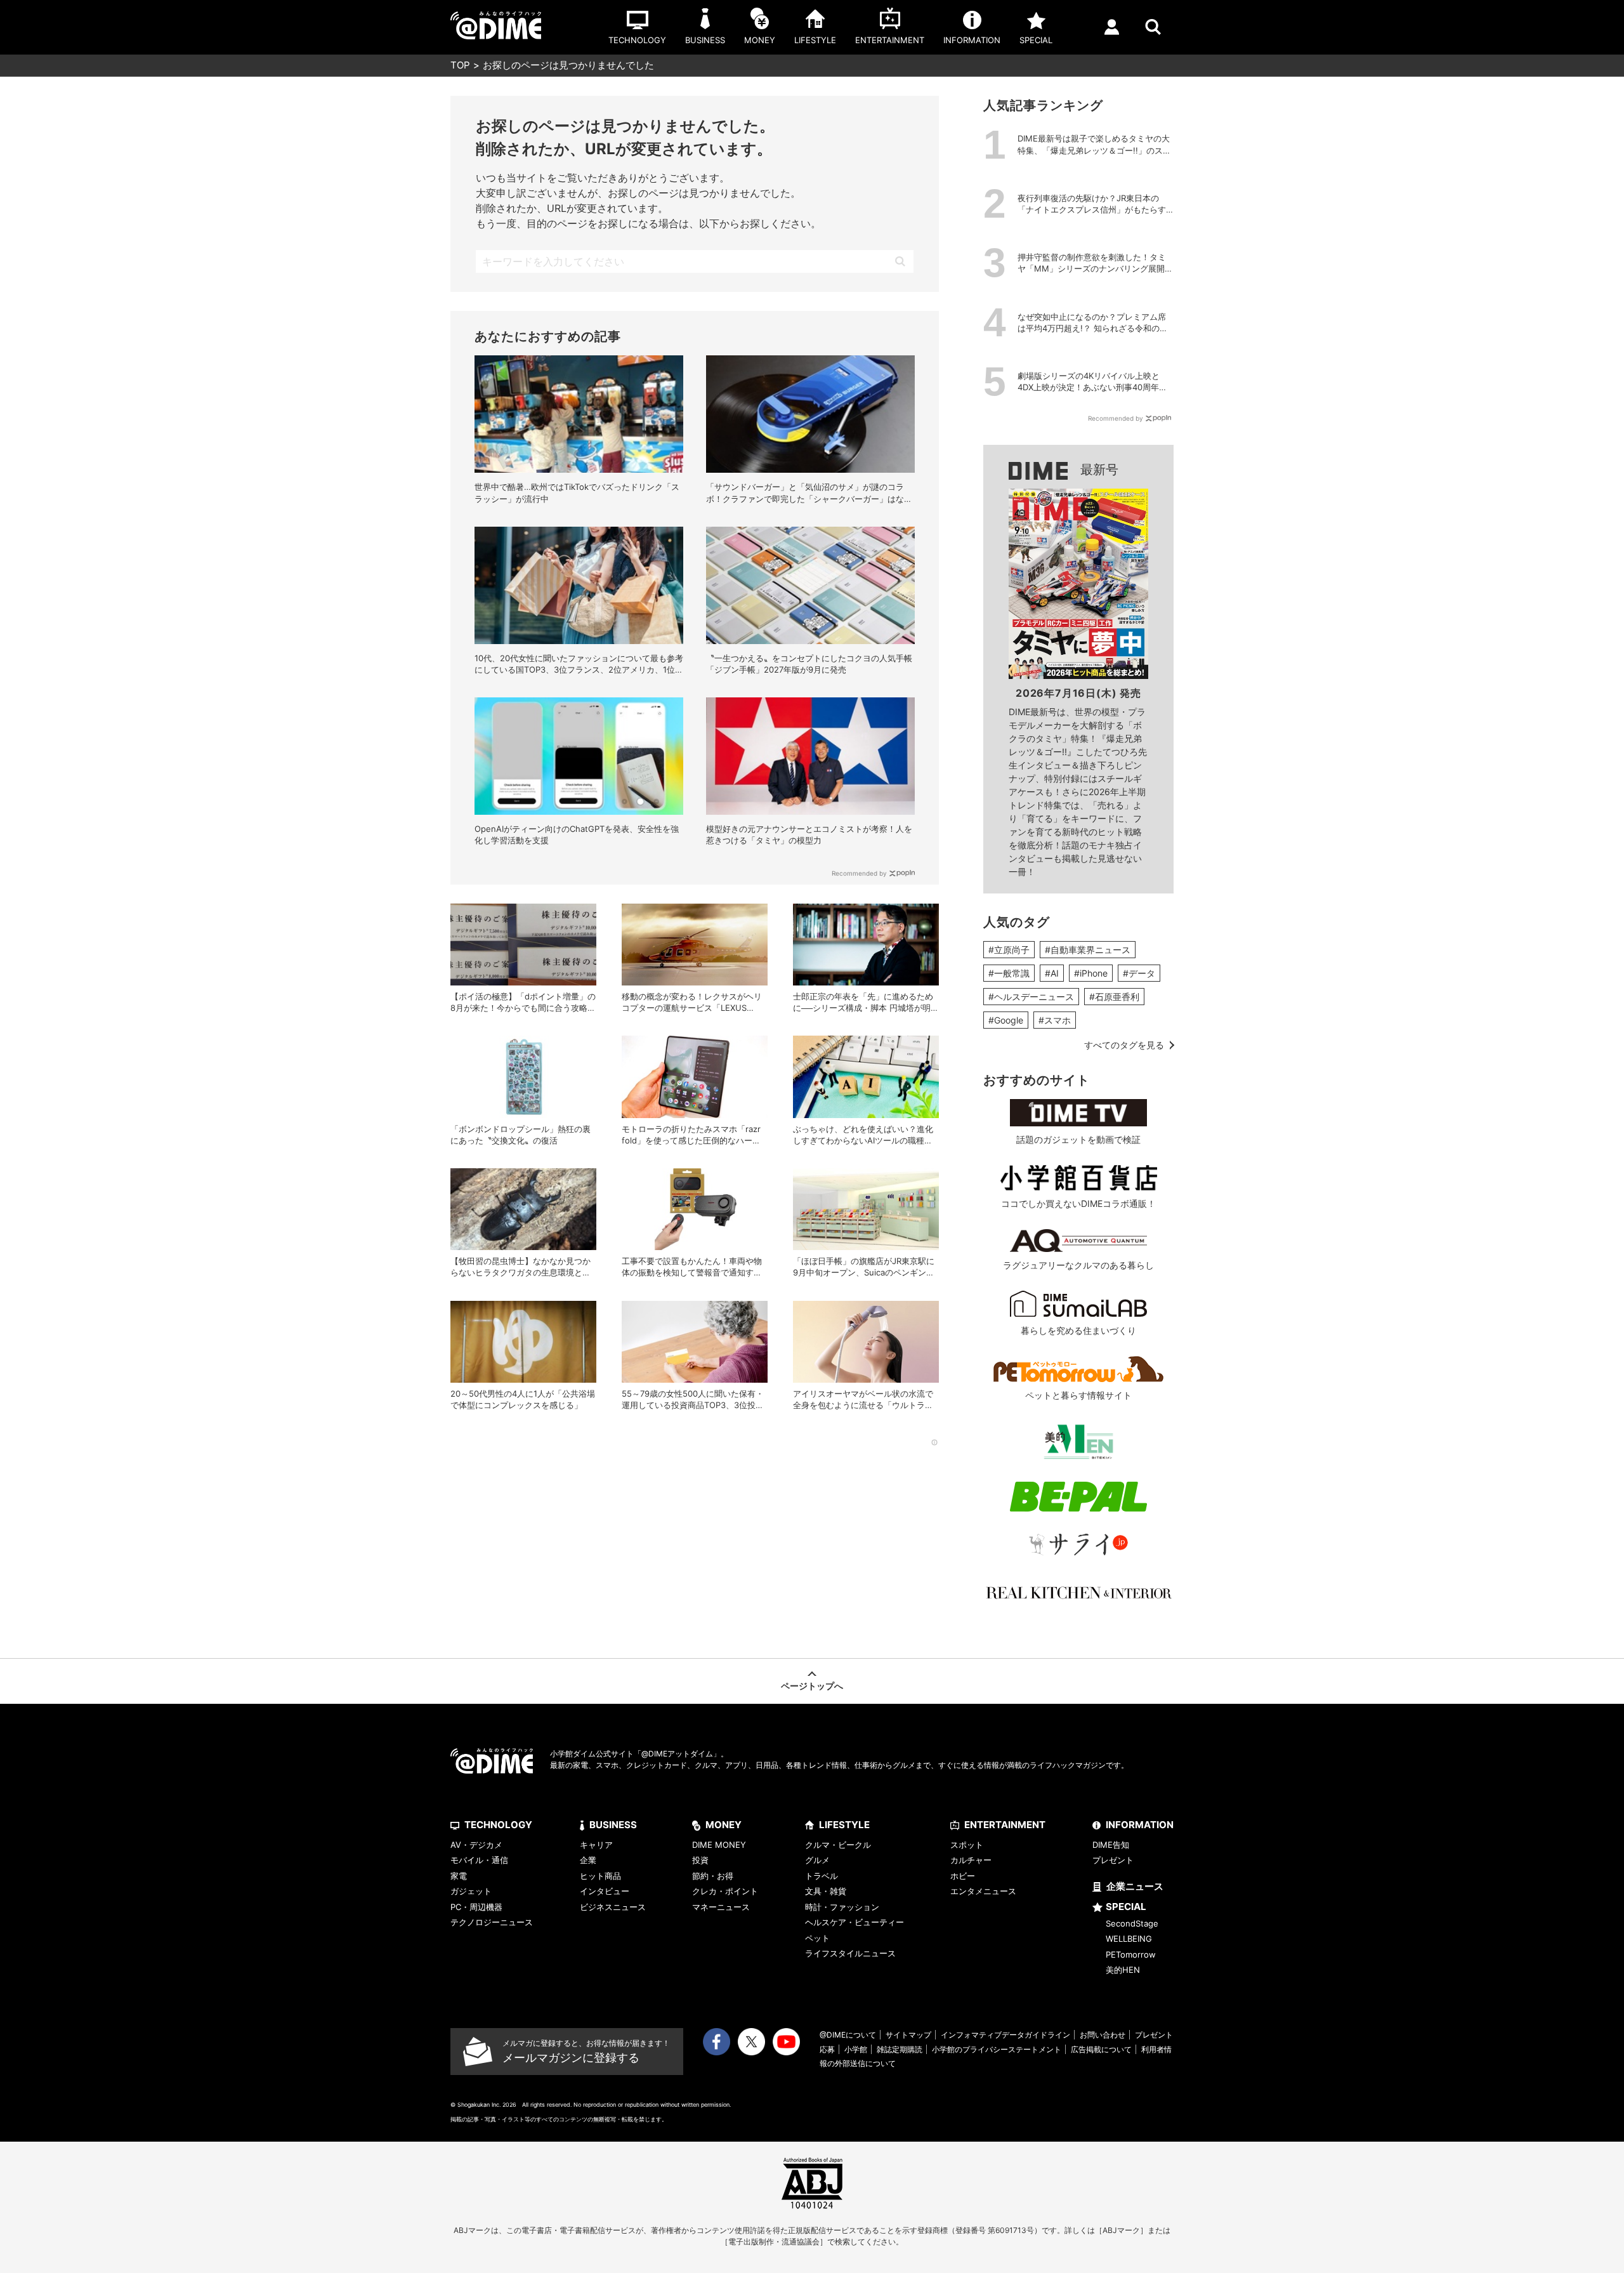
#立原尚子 (1009, 950)
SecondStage (1132, 1923)
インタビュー (605, 1891)
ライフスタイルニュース (850, 1953)
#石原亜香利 (1114, 997)
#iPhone (1091, 973)
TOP (460, 65)
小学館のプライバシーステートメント (997, 2049)
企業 (588, 1860)
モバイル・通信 (479, 1860)
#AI (1052, 973)
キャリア (596, 1845)
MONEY (724, 1825)
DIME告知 (1111, 1845)
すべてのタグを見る (1124, 1045)
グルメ (817, 1860)
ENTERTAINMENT (1005, 1825)
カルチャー (971, 1860)
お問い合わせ (1103, 2035)
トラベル (822, 1876)
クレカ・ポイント (725, 1891)
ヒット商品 (600, 1876)
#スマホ (1055, 1020)
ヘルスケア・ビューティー (855, 1922)
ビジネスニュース (613, 1907)
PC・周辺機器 (476, 1907)
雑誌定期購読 (900, 2049)
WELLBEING (1129, 1939)
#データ (1139, 973)
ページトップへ (812, 1686)
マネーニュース (721, 1907)
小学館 (856, 2049)
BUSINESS (613, 1825)
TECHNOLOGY (498, 1825)
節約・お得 (713, 1876)
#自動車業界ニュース (1088, 950)
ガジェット (471, 1891)
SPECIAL (1126, 1907)
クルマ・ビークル (838, 1845)
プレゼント (1113, 1860)
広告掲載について (1101, 2049)
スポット (967, 1845)
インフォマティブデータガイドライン (1005, 2035)
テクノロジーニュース (492, 1922)
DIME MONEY (719, 1845)
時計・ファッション (842, 1907)
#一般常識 (1009, 973)
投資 (700, 1860)
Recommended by (859, 873)
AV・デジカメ (476, 1845)
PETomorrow (1131, 1954)
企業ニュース (1135, 1886)
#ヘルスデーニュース (1031, 997)
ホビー (963, 1876)
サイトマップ (908, 2035)
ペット (817, 1938)
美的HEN (1123, 1970)
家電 (459, 1876)
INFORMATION (1140, 1825)
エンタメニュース (983, 1891)
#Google (1006, 1020)
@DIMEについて (848, 2035)
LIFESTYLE (844, 1825)
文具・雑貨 (826, 1891)
